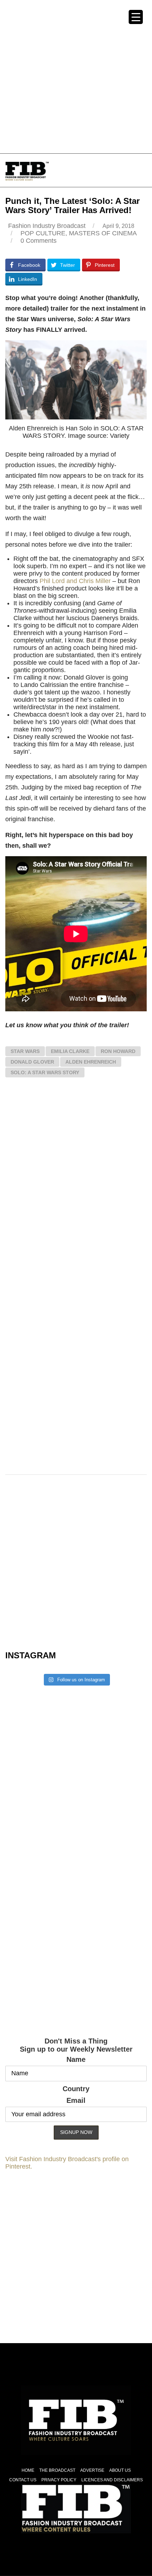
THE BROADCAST (57, 2470)
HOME (28, 2470)
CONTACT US (23, 2480)
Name (76, 2059)
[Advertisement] (76, 76)
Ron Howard (118, 1051)
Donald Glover (32, 1062)
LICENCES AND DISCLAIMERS (112, 2480)
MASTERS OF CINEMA (103, 233)
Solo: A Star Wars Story (45, 1072)
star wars (25, 1051)
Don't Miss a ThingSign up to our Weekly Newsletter (76, 2045)
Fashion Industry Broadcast (47, 226)
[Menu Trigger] (136, 17)
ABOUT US (120, 2470)
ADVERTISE (92, 2470)
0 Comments (39, 241)
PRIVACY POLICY (59, 2480)
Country (76, 2089)
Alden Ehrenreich (91, 1062)
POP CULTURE (43, 233)
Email (76, 2100)
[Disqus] (76, 1187)
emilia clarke (70, 1051)
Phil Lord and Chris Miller (75, 581)
